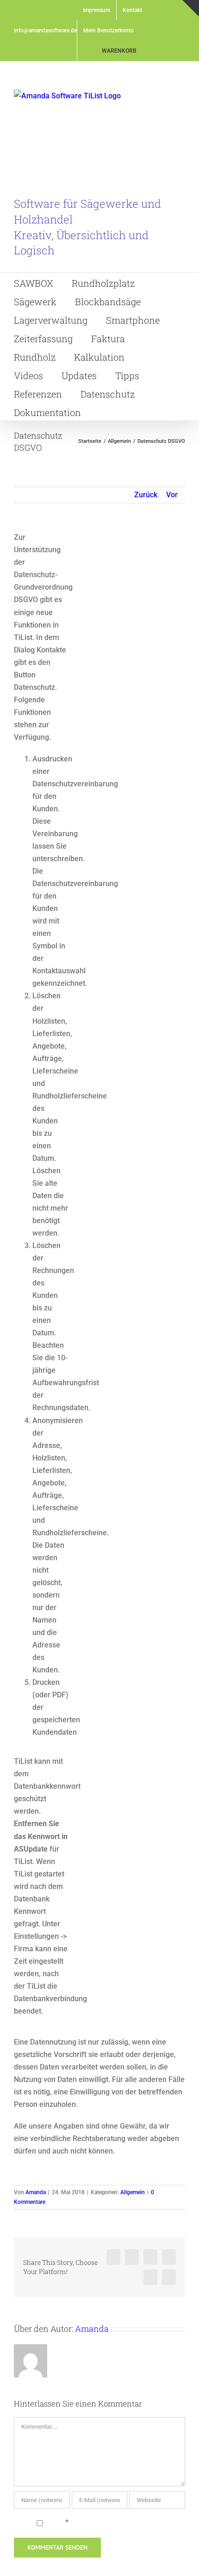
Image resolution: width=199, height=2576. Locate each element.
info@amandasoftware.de (45, 30)
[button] (129, 411)
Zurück (146, 495)
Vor (172, 495)
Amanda (36, 2192)
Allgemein (133, 2192)
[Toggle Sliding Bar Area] (191, 8)
